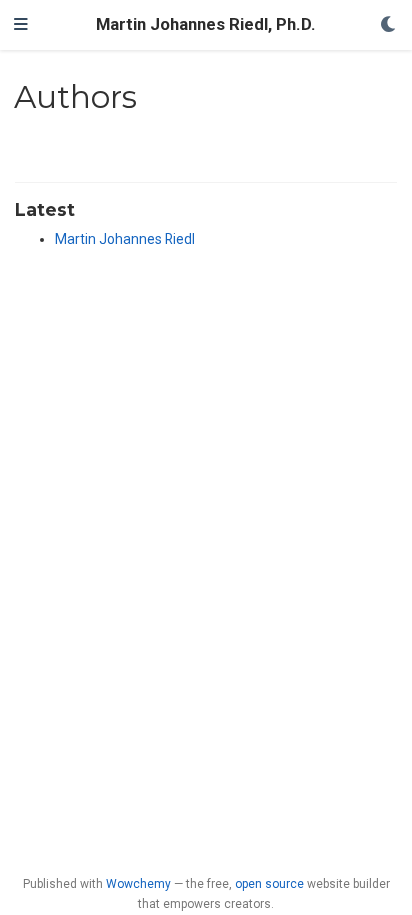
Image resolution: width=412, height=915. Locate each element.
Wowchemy (138, 884)
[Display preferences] (389, 25)
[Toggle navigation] (21, 25)
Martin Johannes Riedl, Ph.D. (206, 24)
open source (269, 884)
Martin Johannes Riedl (125, 239)
